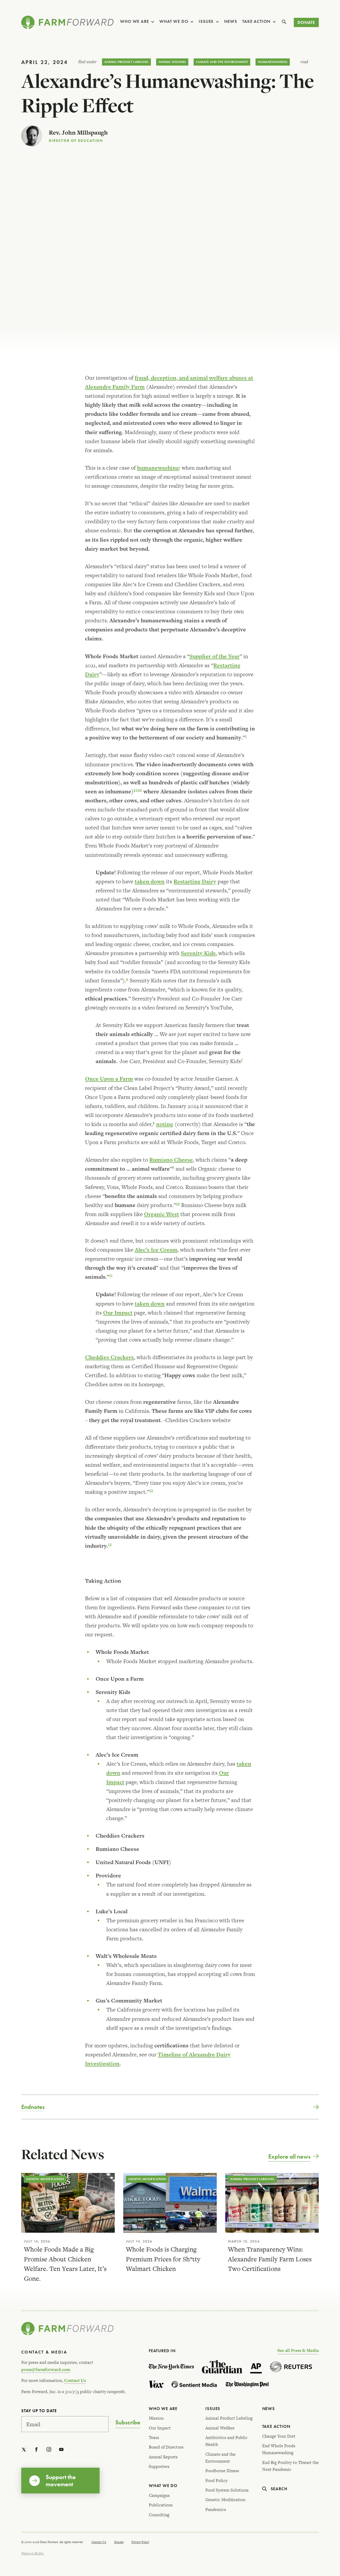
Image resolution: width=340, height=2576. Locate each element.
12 (151, 1491)
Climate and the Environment (222, 62)
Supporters (159, 2466)
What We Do (174, 21)
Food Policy (216, 2481)
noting (165, 1124)
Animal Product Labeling (126, 62)
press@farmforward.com (46, 2370)
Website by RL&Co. (33, 2553)
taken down (150, 881)
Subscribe (128, 2423)
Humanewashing (273, 62)
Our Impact (118, 1313)
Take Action (256, 21)
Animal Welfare (172, 62)
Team (154, 2438)
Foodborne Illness (222, 2471)
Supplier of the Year (214, 656)
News (231, 21)
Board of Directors (166, 2447)
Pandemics (216, 2509)
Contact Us (75, 2380)
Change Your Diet (279, 2436)
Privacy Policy (140, 2542)
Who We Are (134, 21)
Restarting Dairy (195, 881)
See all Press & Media (298, 2350)
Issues (206, 21)
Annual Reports (163, 2457)
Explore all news (289, 2156)
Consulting (159, 2515)
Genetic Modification (45, 2179)
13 (110, 1544)
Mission (156, 2418)
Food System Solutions (227, 2490)
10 (178, 1204)
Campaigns (159, 2495)
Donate (306, 22)
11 (111, 1276)
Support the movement (61, 2480)
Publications (161, 2505)
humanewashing (158, 468)
